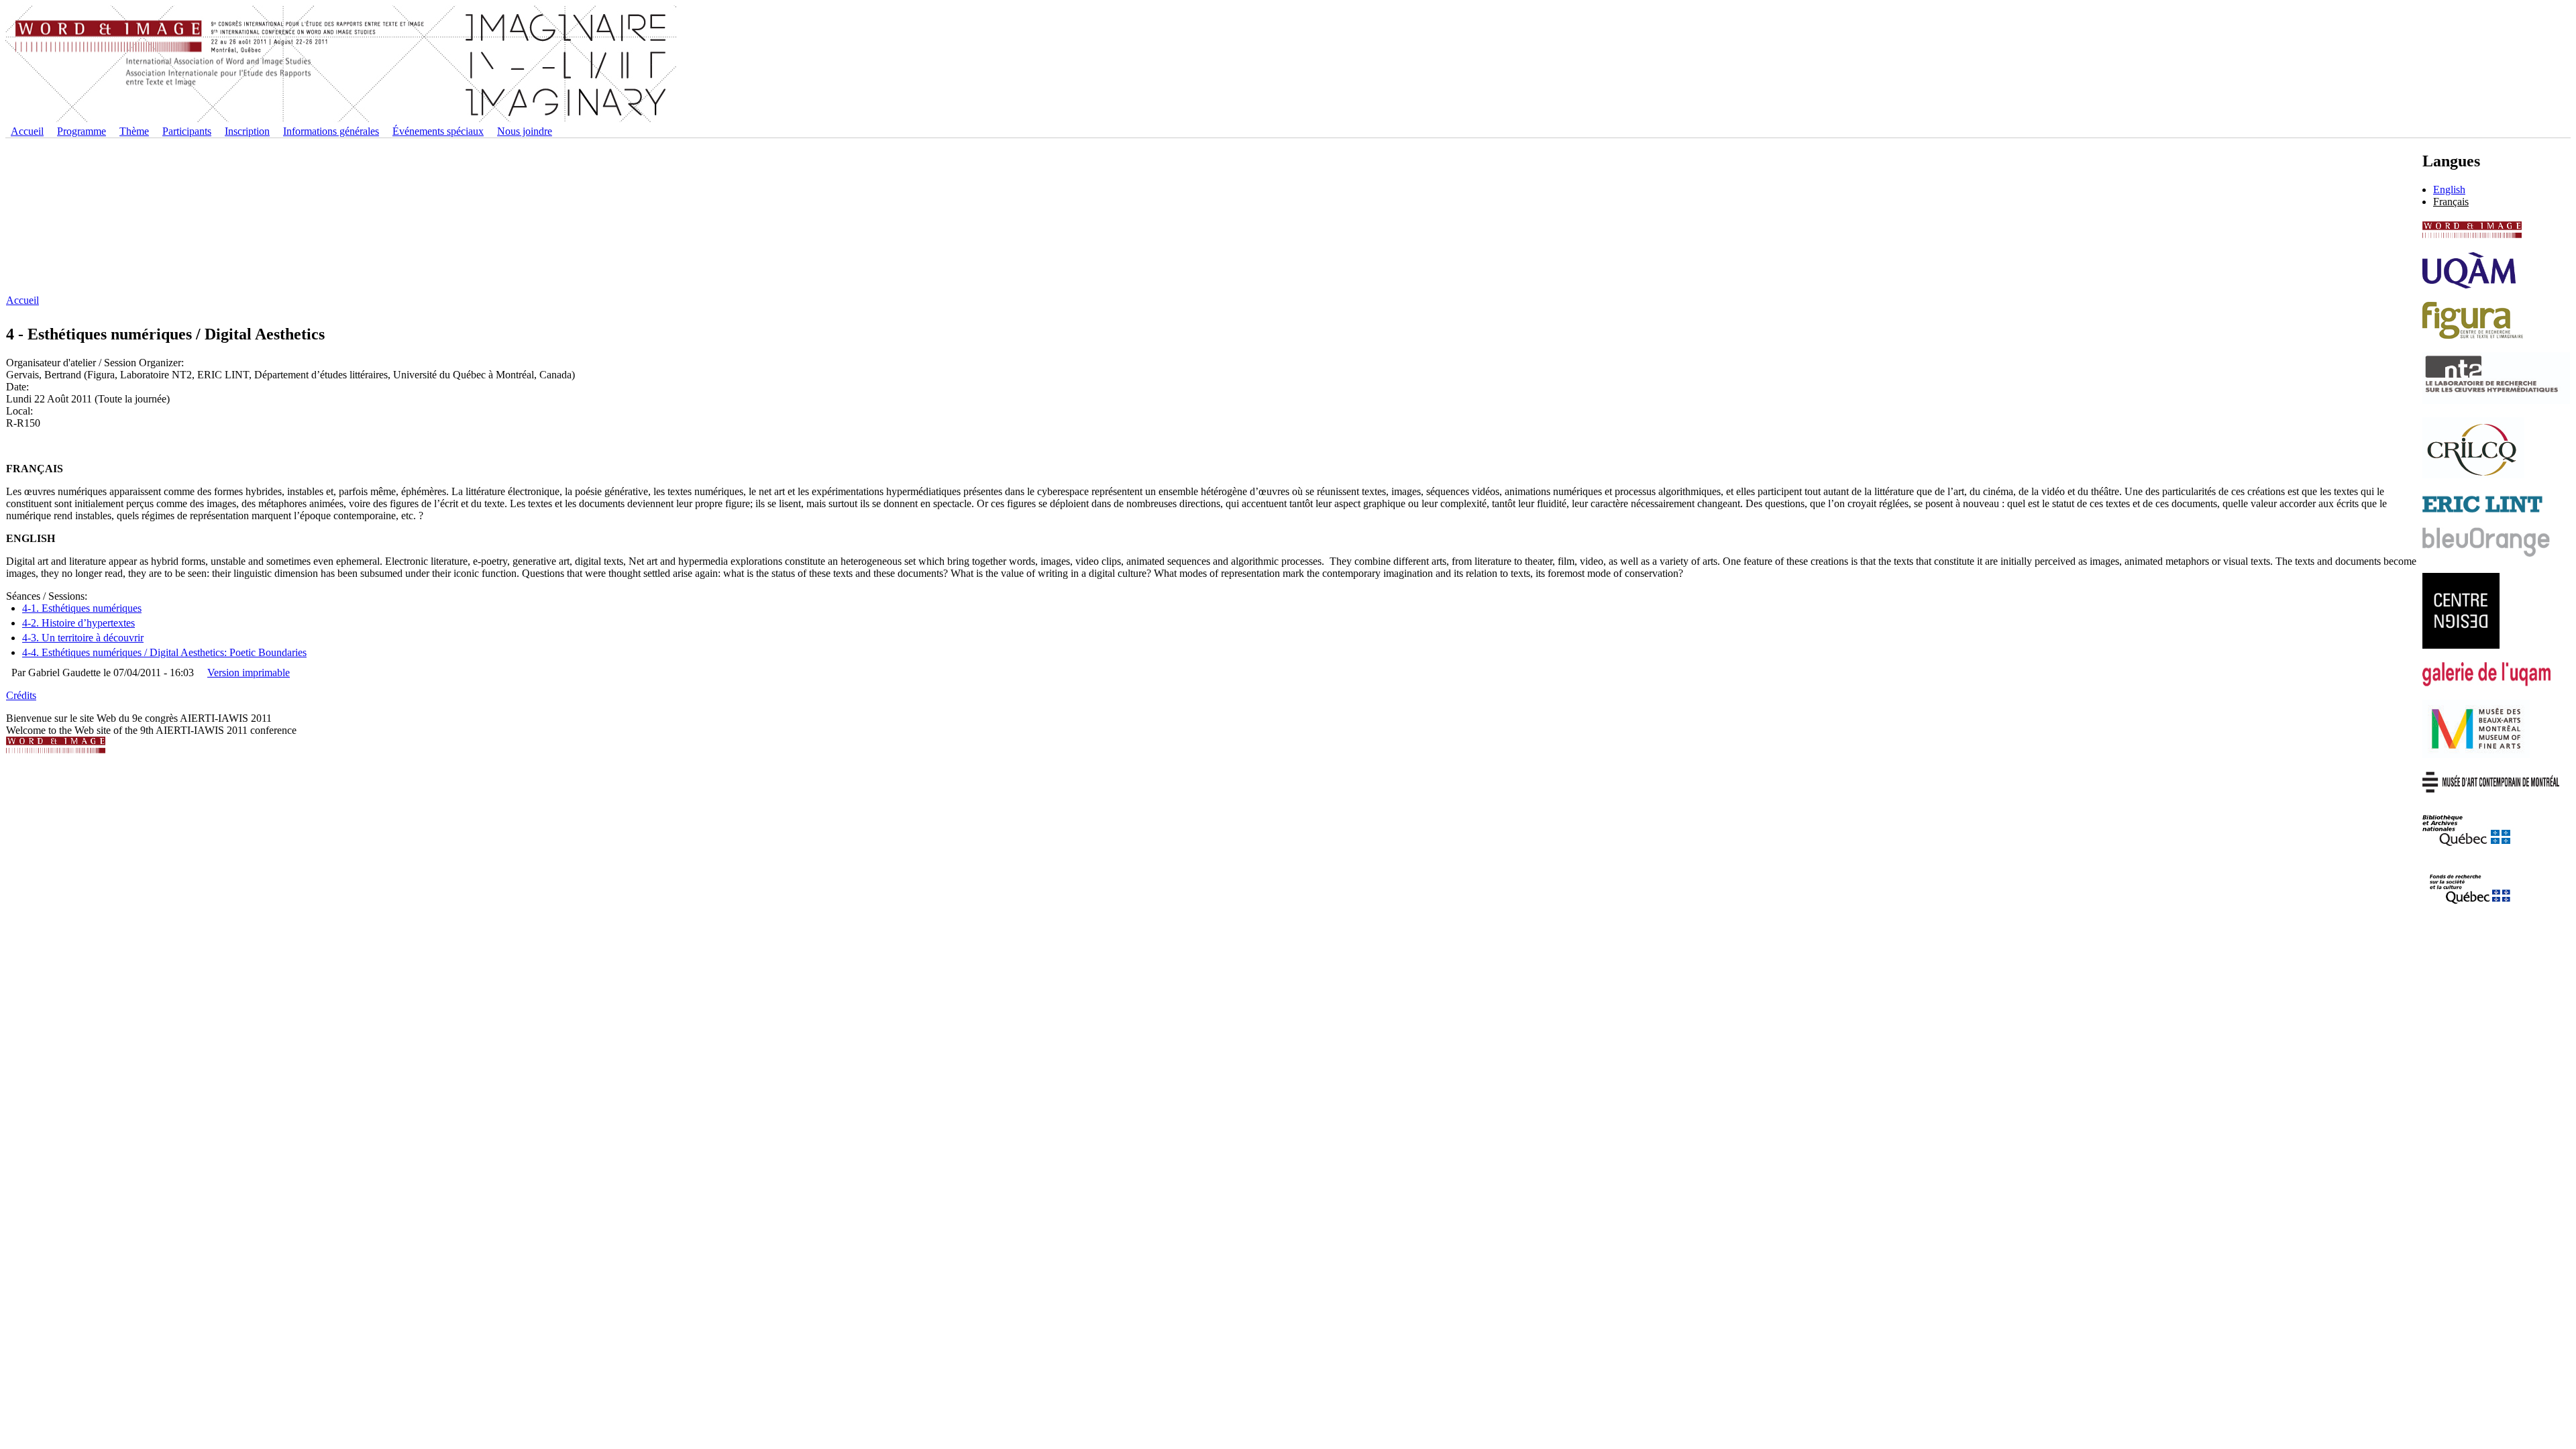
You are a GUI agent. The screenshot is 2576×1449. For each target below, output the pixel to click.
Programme (82, 131)
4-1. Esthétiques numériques (82, 608)
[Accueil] (341, 119)
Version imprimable (249, 673)
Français (2451, 202)
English (2449, 190)
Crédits (21, 695)
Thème (134, 131)
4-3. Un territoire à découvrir (83, 638)
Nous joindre (525, 131)
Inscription (247, 131)
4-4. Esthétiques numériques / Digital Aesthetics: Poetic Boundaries (164, 652)
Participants (187, 131)
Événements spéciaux (438, 131)
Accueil (27, 131)
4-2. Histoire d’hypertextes (78, 623)
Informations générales (331, 131)
